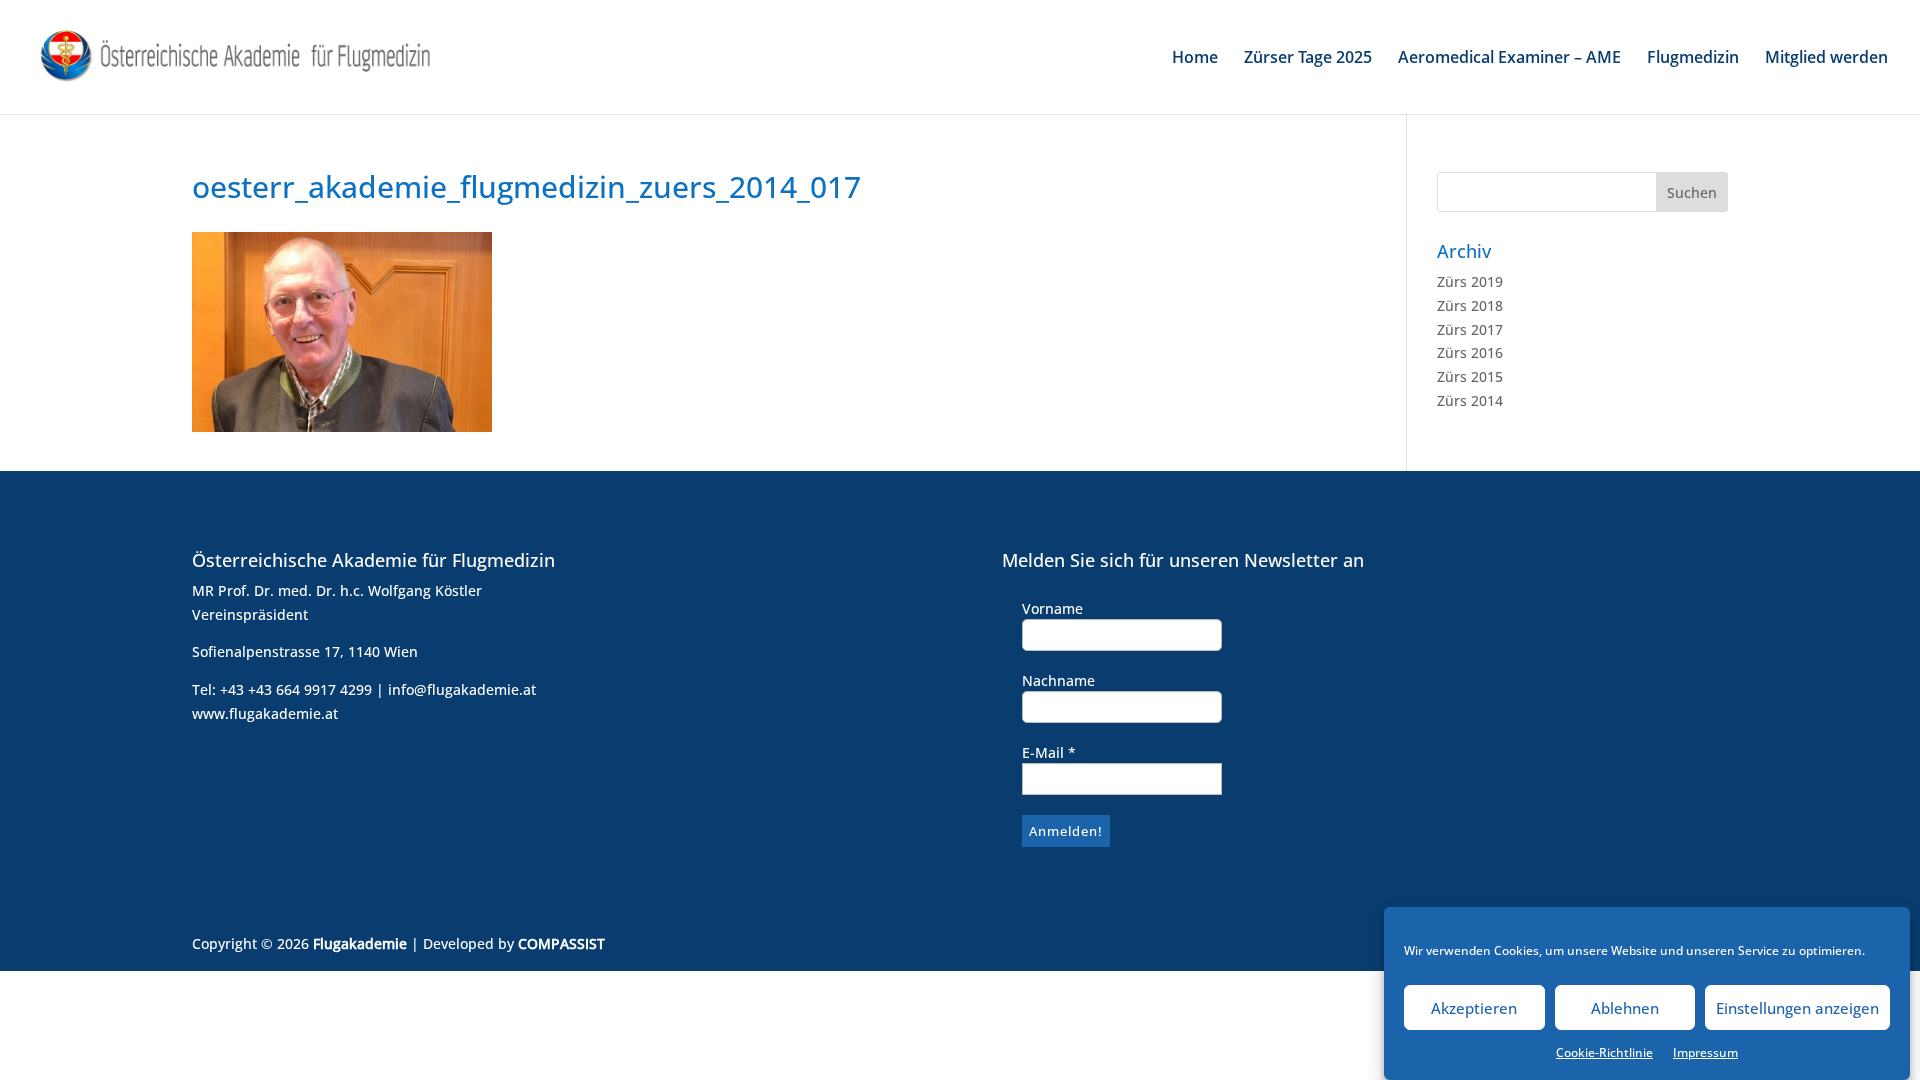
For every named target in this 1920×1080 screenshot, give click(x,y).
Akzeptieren (1474, 1008)
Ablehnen (1625, 1008)
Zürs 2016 (1470, 352)
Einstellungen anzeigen (1797, 1008)
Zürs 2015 (1470, 376)
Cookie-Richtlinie (1604, 1052)
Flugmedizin (1693, 59)
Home (1195, 59)
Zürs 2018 (1470, 305)
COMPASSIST (561, 943)
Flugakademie (360, 943)
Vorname (1052, 608)
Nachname (1058, 680)
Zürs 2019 (1470, 281)
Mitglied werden (1826, 59)
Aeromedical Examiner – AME (1509, 59)
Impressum (1705, 1052)
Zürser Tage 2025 (1308, 59)
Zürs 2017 (1470, 329)
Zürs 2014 (1470, 400)
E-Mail (1049, 752)
